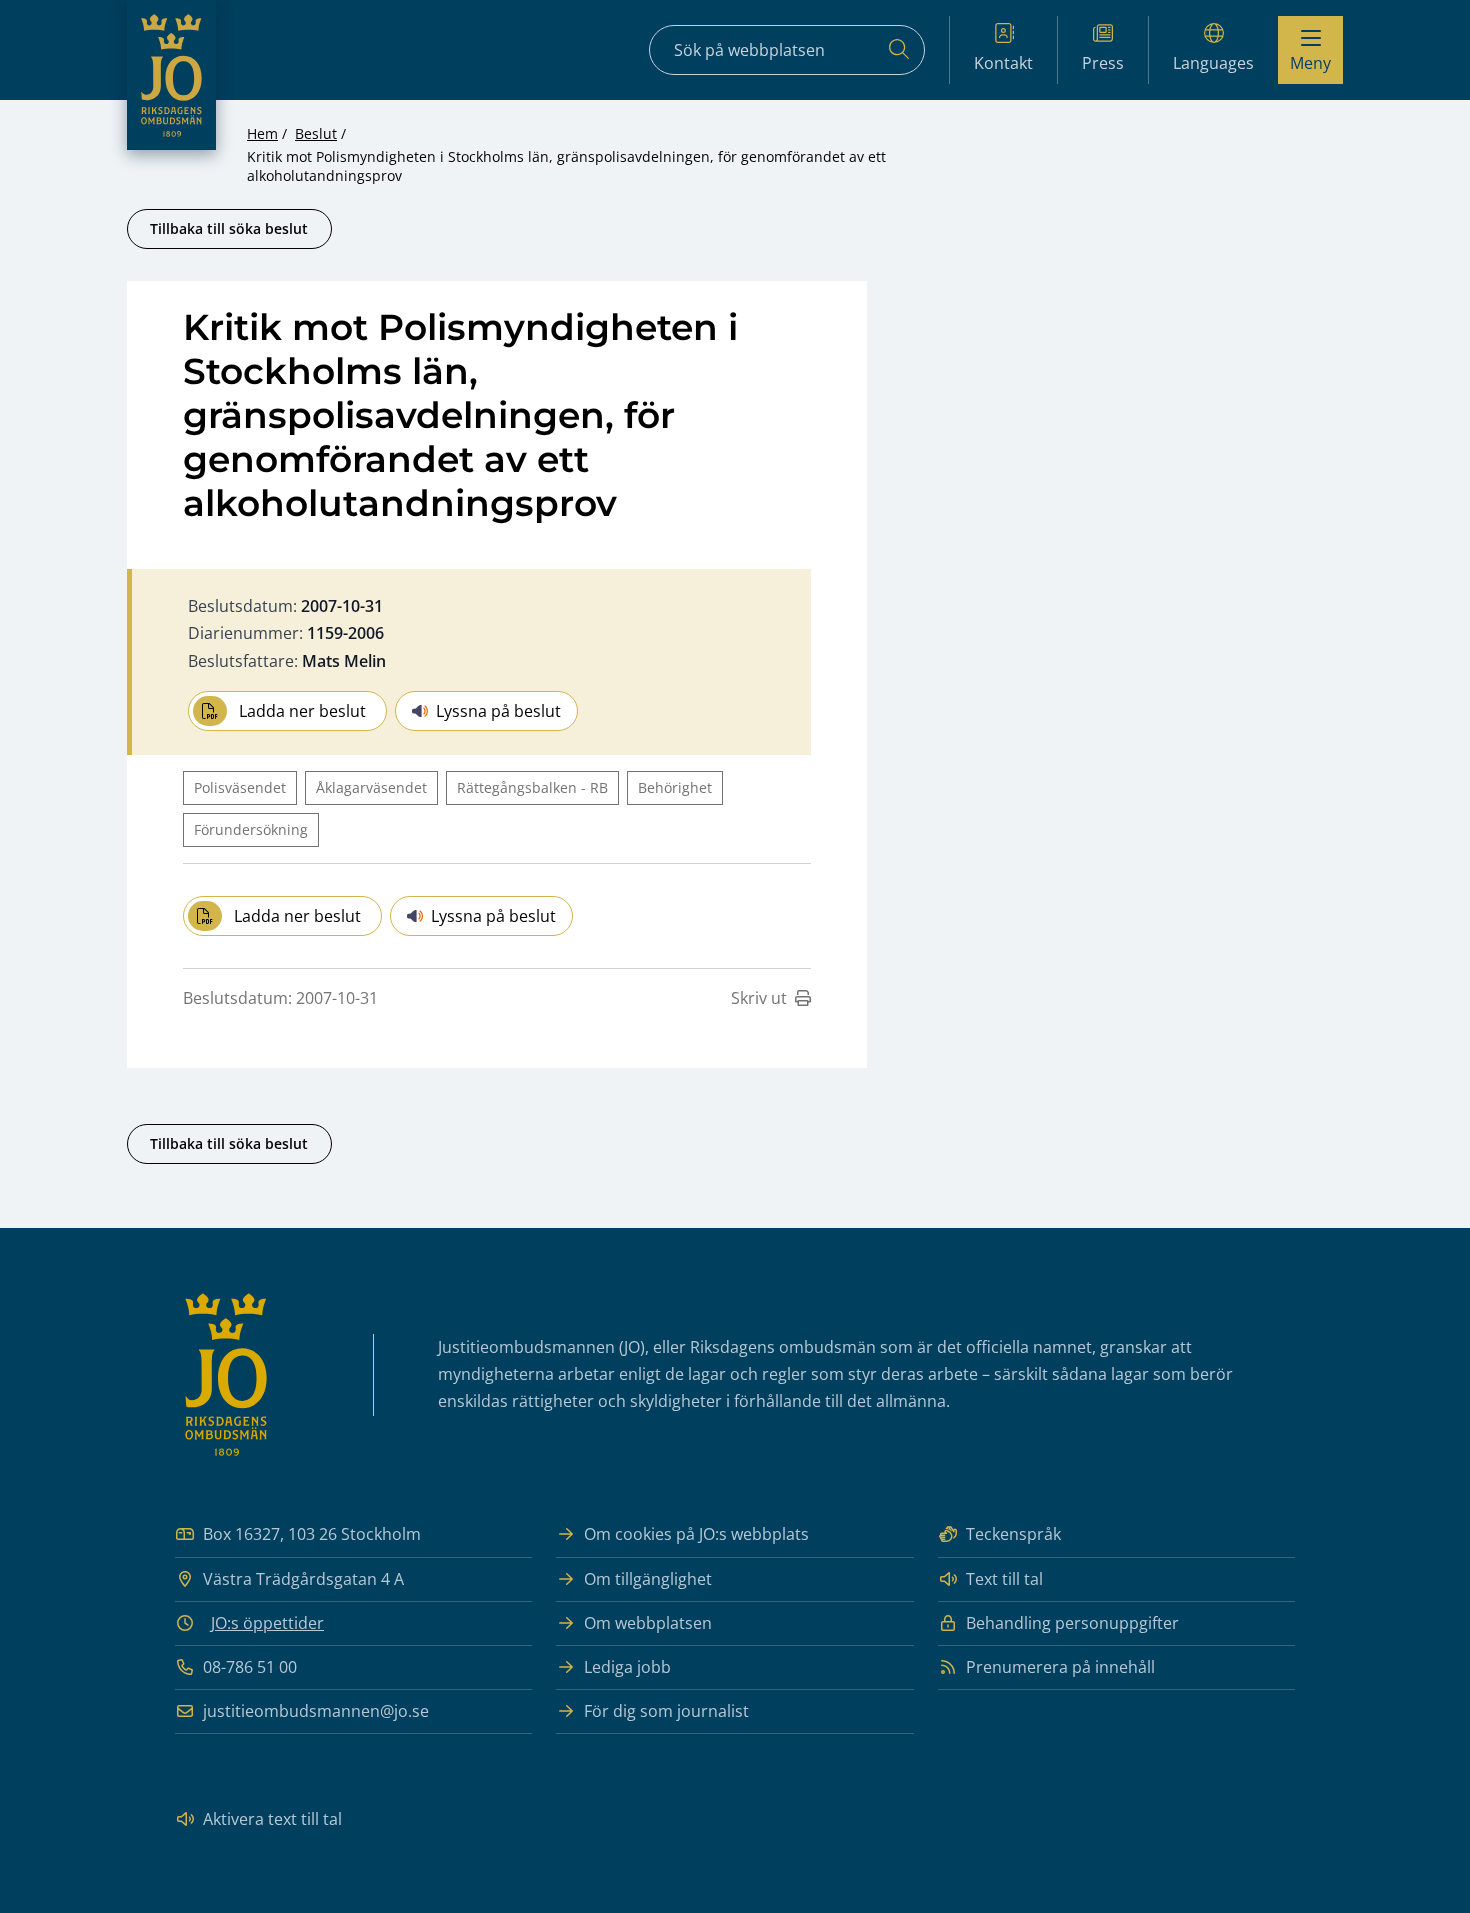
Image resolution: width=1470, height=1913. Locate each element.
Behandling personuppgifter (1072, 1623)
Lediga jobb (627, 1667)
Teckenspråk (1013, 1534)
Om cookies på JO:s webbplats (696, 1534)
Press (1103, 63)
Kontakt (1003, 63)
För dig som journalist (666, 1711)
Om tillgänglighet (648, 1579)
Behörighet (675, 787)
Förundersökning (251, 829)
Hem (262, 133)
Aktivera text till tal (272, 1819)
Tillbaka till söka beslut (229, 228)
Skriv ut (759, 998)
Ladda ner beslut (302, 711)
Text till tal (1004, 1579)
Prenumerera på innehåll (1060, 1667)
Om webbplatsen (648, 1623)
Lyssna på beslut (498, 711)
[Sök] (899, 50)
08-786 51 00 (250, 1667)
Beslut (316, 133)
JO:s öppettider (267, 1623)
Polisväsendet (240, 787)
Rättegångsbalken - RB (532, 787)
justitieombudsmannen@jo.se (316, 1711)
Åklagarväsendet (371, 787)
